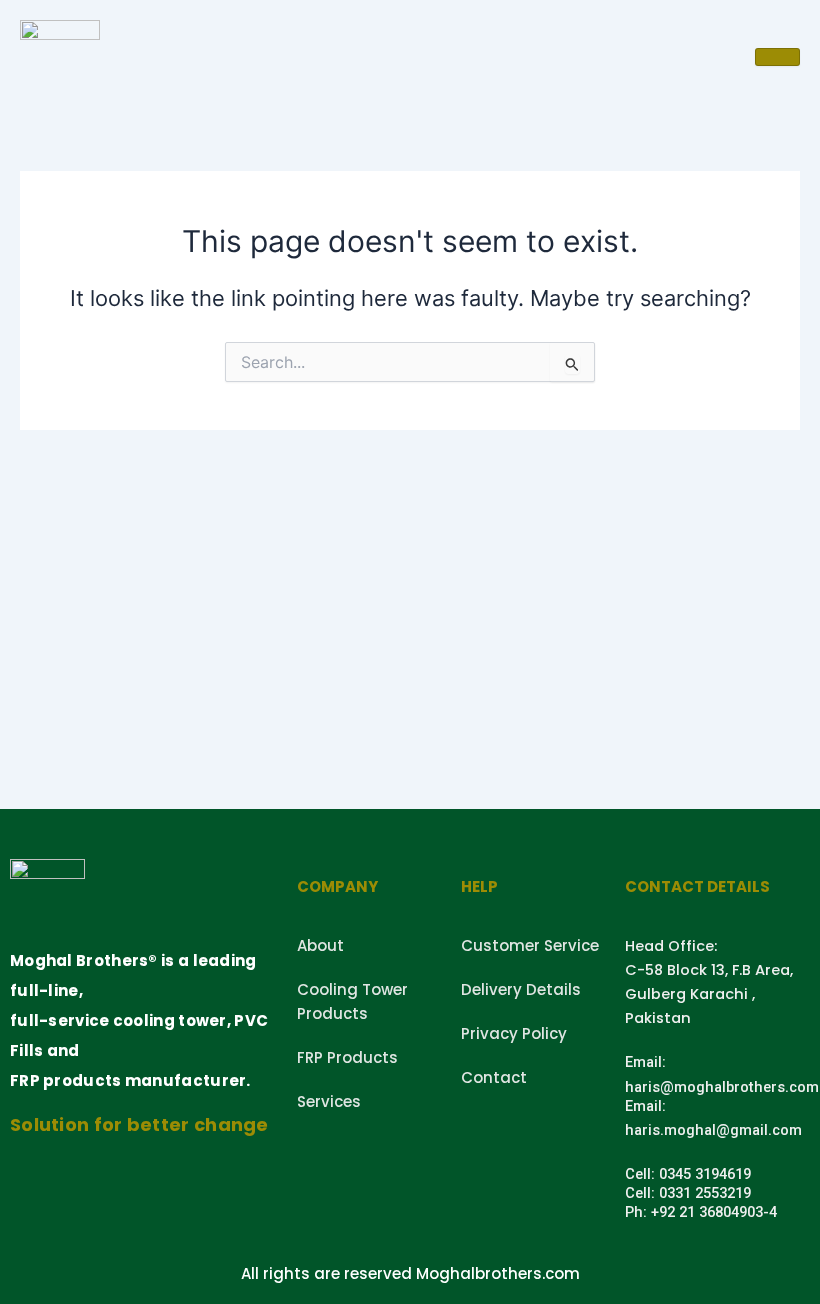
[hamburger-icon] (777, 57)
